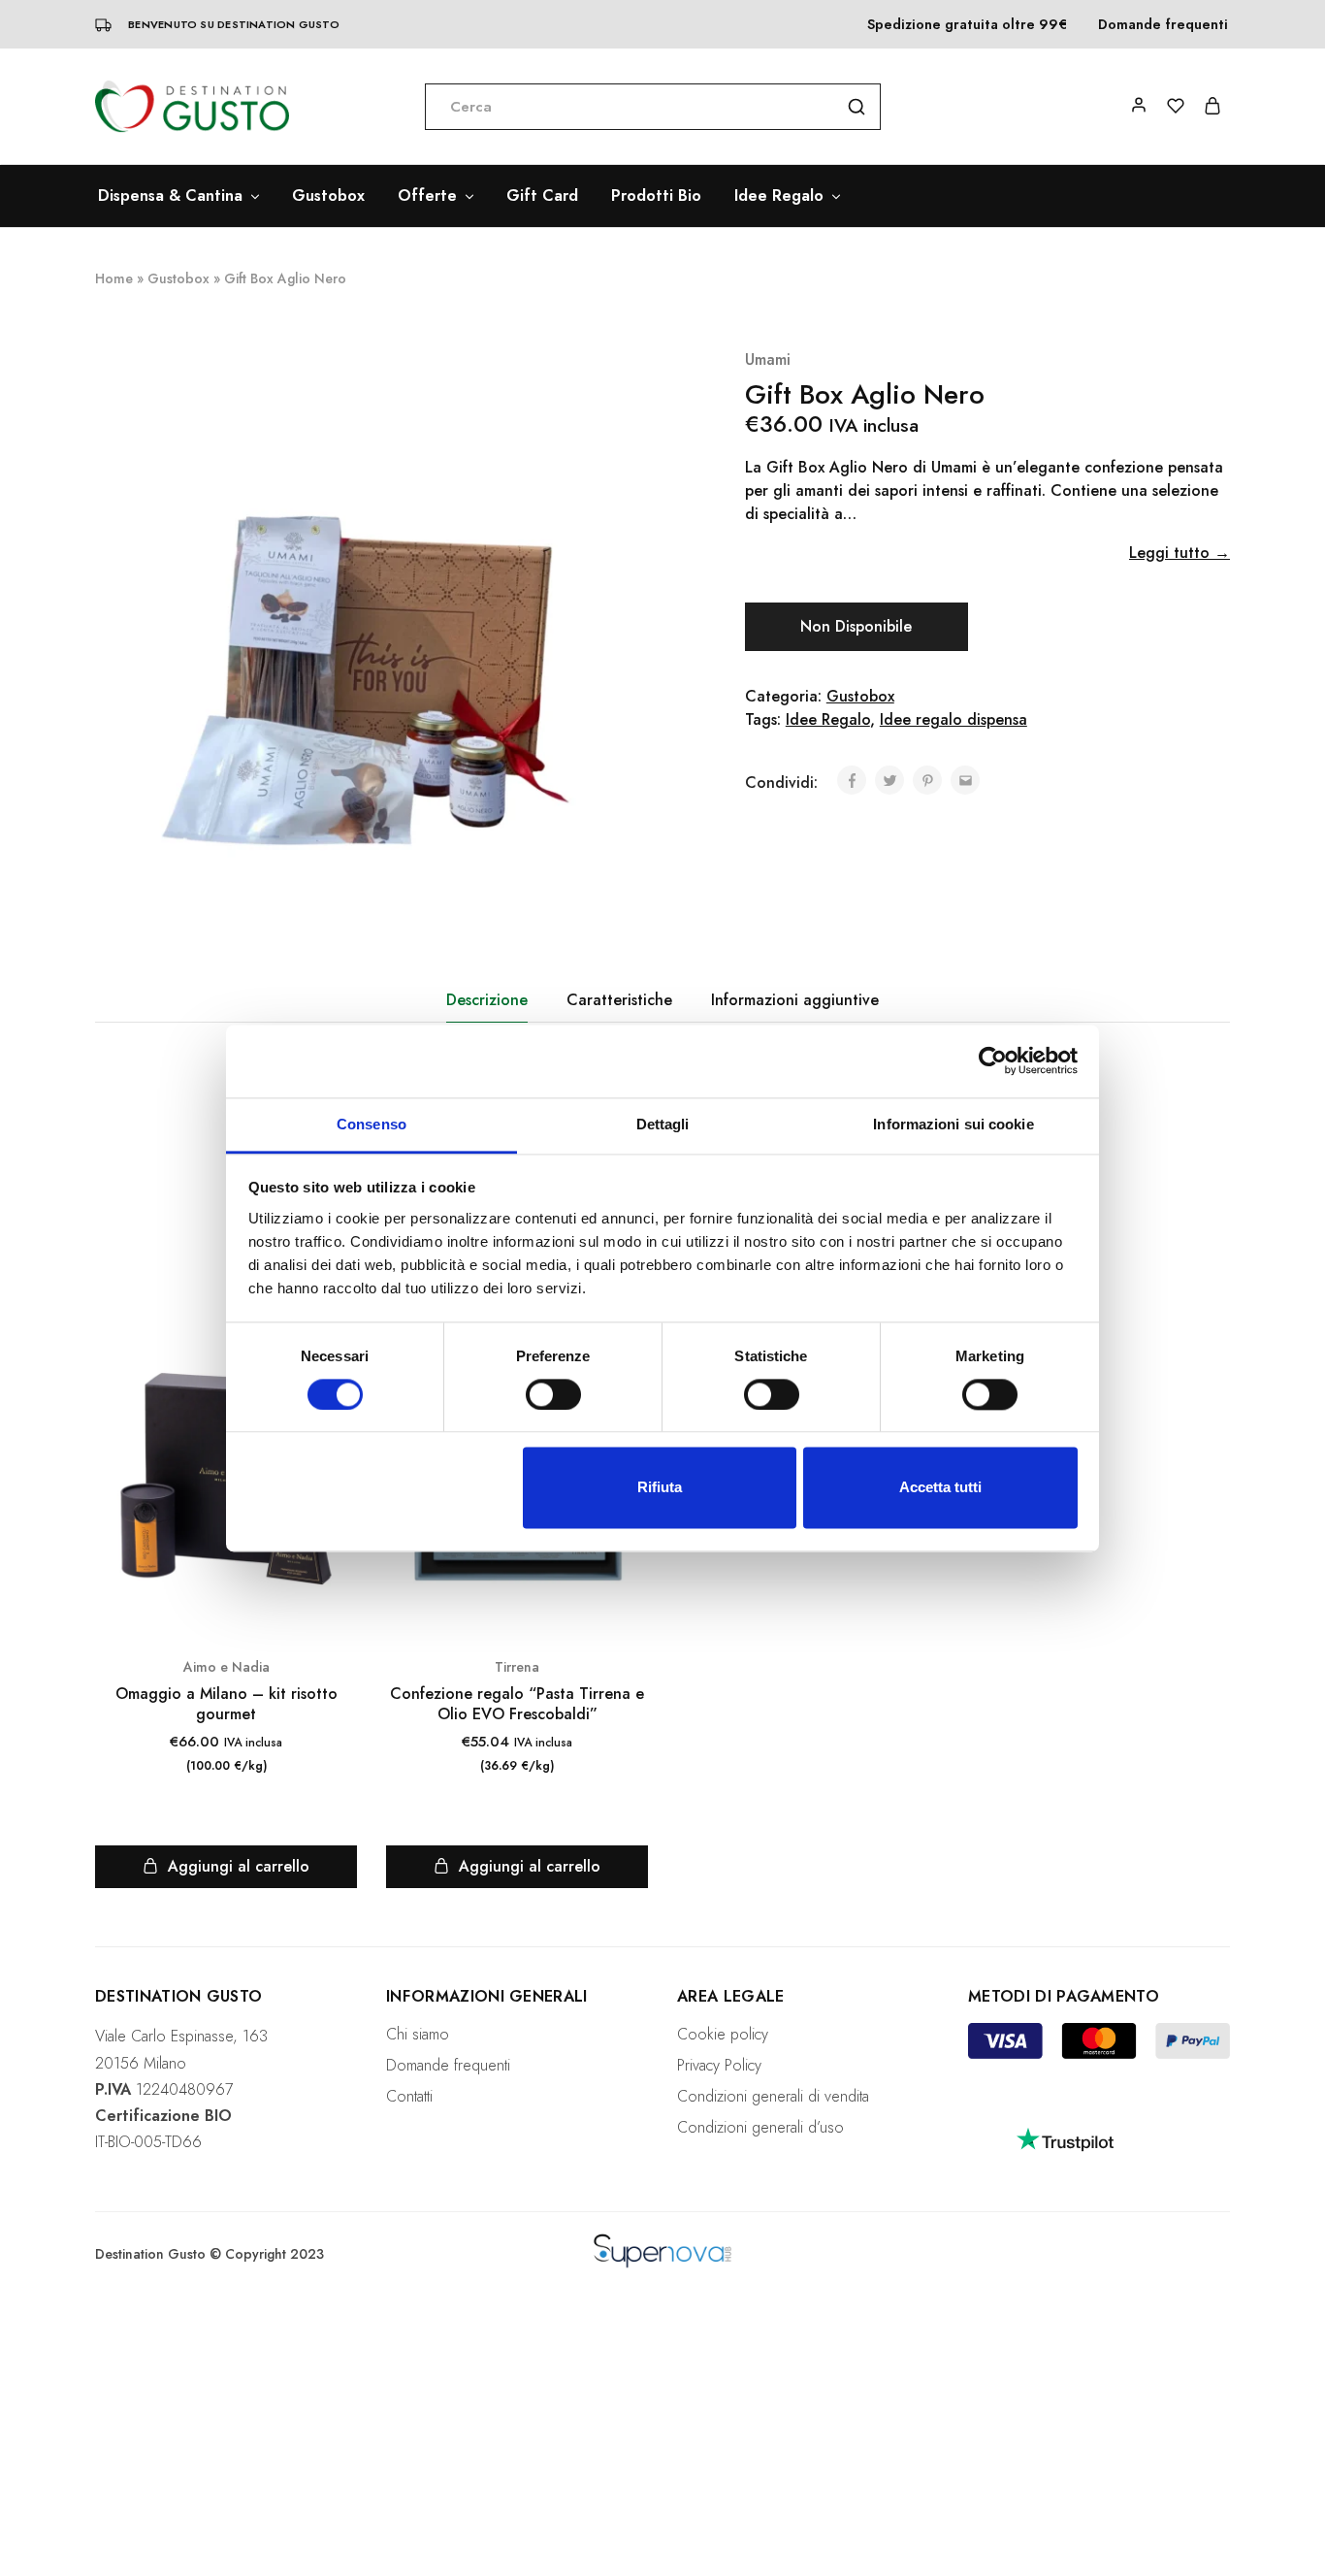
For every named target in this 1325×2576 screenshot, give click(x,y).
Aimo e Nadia (226, 1667)
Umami (768, 359)
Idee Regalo (828, 719)
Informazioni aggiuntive (795, 1000)
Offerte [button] (427, 196)
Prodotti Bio (656, 196)
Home (114, 278)
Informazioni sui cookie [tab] (953, 1124)
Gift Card (542, 196)
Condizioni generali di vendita (773, 2096)
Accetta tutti (940, 1488)
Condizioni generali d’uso (760, 2127)
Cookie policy (723, 2034)
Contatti (409, 2096)
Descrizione (487, 1000)
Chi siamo (418, 2034)
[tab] (487, 1000)
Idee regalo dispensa (953, 719)
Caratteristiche (619, 1000)
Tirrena (517, 1667)
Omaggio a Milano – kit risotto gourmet (226, 1704)
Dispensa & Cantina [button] (170, 196)
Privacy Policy (719, 2065)
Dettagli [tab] (663, 1124)
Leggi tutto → (1180, 553)
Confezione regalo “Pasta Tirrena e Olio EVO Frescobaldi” (517, 1704)
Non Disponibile (856, 626)
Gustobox (328, 196)
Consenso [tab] (372, 1124)
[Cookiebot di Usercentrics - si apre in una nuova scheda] (993, 1060)
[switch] (553, 1394)
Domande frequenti (1163, 24)
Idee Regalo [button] (779, 196)
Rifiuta (660, 1488)
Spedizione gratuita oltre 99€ (967, 24)
